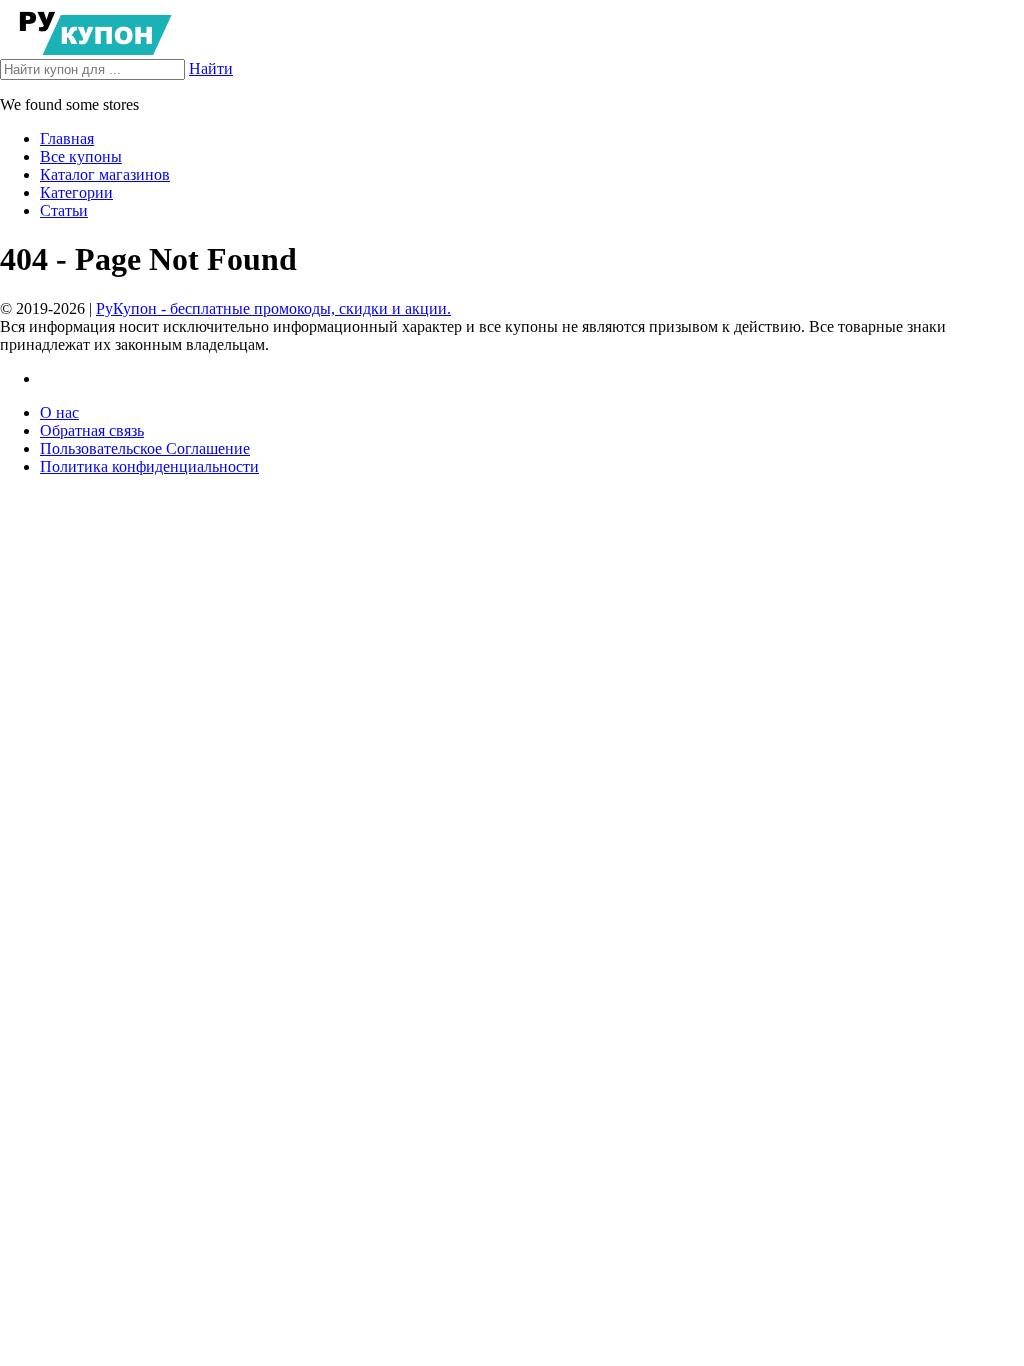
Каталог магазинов (105, 174)
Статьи (64, 210)
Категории (76, 192)
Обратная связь (92, 430)
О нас (59, 412)
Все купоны (81, 156)
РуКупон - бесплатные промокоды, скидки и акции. (273, 308)
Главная (67, 138)
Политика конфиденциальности (149, 466)
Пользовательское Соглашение (145, 448)
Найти (211, 68)
